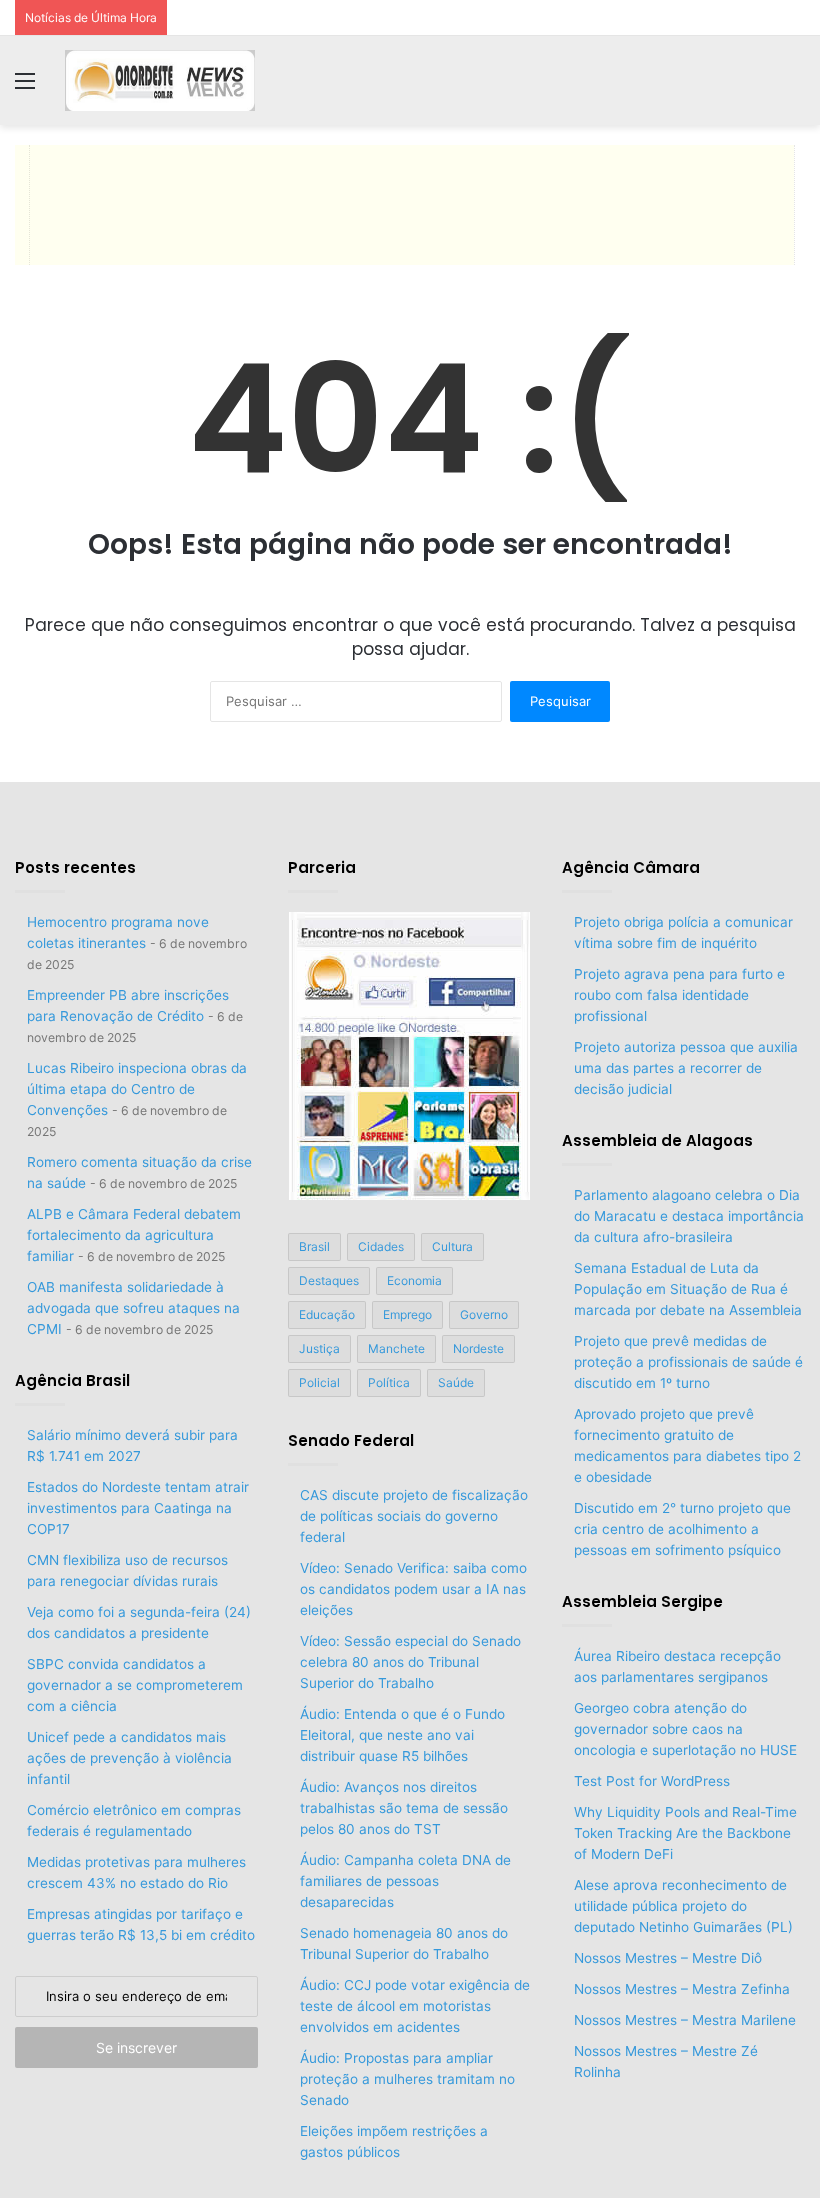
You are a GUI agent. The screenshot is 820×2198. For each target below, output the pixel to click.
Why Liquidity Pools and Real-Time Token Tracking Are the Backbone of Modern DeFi (685, 1833)
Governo (484, 1314)
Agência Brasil (72, 1380)
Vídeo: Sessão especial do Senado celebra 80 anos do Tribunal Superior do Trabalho (410, 1662)
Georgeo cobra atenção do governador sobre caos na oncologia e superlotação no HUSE (685, 1729)
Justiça (319, 1348)
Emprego (407, 1314)
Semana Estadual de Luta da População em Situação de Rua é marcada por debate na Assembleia (688, 1289)
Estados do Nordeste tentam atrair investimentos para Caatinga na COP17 (138, 1508)
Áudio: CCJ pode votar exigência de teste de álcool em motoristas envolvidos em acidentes (415, 2006)
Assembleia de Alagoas (657, 1140)
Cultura (452, 1246)
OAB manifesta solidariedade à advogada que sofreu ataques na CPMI (133, 1308)
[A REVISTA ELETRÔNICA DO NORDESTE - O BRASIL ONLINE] (160, 80)
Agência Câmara (631, 867)
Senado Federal (351, 1440)
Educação (327, 1314)
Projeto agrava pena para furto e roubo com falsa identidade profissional (679, 995)
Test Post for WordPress (652, 1781)
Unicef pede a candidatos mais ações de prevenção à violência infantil (129, 1758)
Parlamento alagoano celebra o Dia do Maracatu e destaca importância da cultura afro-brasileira (689, 1216)
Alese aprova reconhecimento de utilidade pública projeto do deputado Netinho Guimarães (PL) (685, 1906)
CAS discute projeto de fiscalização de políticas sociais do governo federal (414, 1516)
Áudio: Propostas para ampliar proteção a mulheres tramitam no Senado (407, 2079)
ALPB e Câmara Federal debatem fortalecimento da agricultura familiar (134, 1235)
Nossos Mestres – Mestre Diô (668, 1958)
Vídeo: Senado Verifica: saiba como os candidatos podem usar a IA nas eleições (413, 1589)
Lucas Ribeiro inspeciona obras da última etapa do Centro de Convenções (137, 1089)
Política (389, 1382)
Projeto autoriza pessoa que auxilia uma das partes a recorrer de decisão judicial (686, 1068)
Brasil (314, 1246)
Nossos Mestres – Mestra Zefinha (682, 1989)
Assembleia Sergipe (642, 1601)
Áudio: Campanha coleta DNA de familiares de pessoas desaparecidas (405, 1881)
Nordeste (478, 1348)
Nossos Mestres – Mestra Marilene (685, 2020)
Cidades (381, 1246)
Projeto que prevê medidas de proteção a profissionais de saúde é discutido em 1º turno (688, 1362)
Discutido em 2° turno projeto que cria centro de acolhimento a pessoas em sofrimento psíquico (682, 1529)
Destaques (329, 1280)
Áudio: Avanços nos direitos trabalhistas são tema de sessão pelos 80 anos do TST (404, 1808)
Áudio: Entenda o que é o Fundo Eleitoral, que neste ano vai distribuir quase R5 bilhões (402, 1735)
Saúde (456, 1382)
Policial (319, 1382)
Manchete (396, 1348)
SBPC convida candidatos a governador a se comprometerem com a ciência (135, 1685)
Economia (414, 1280)
